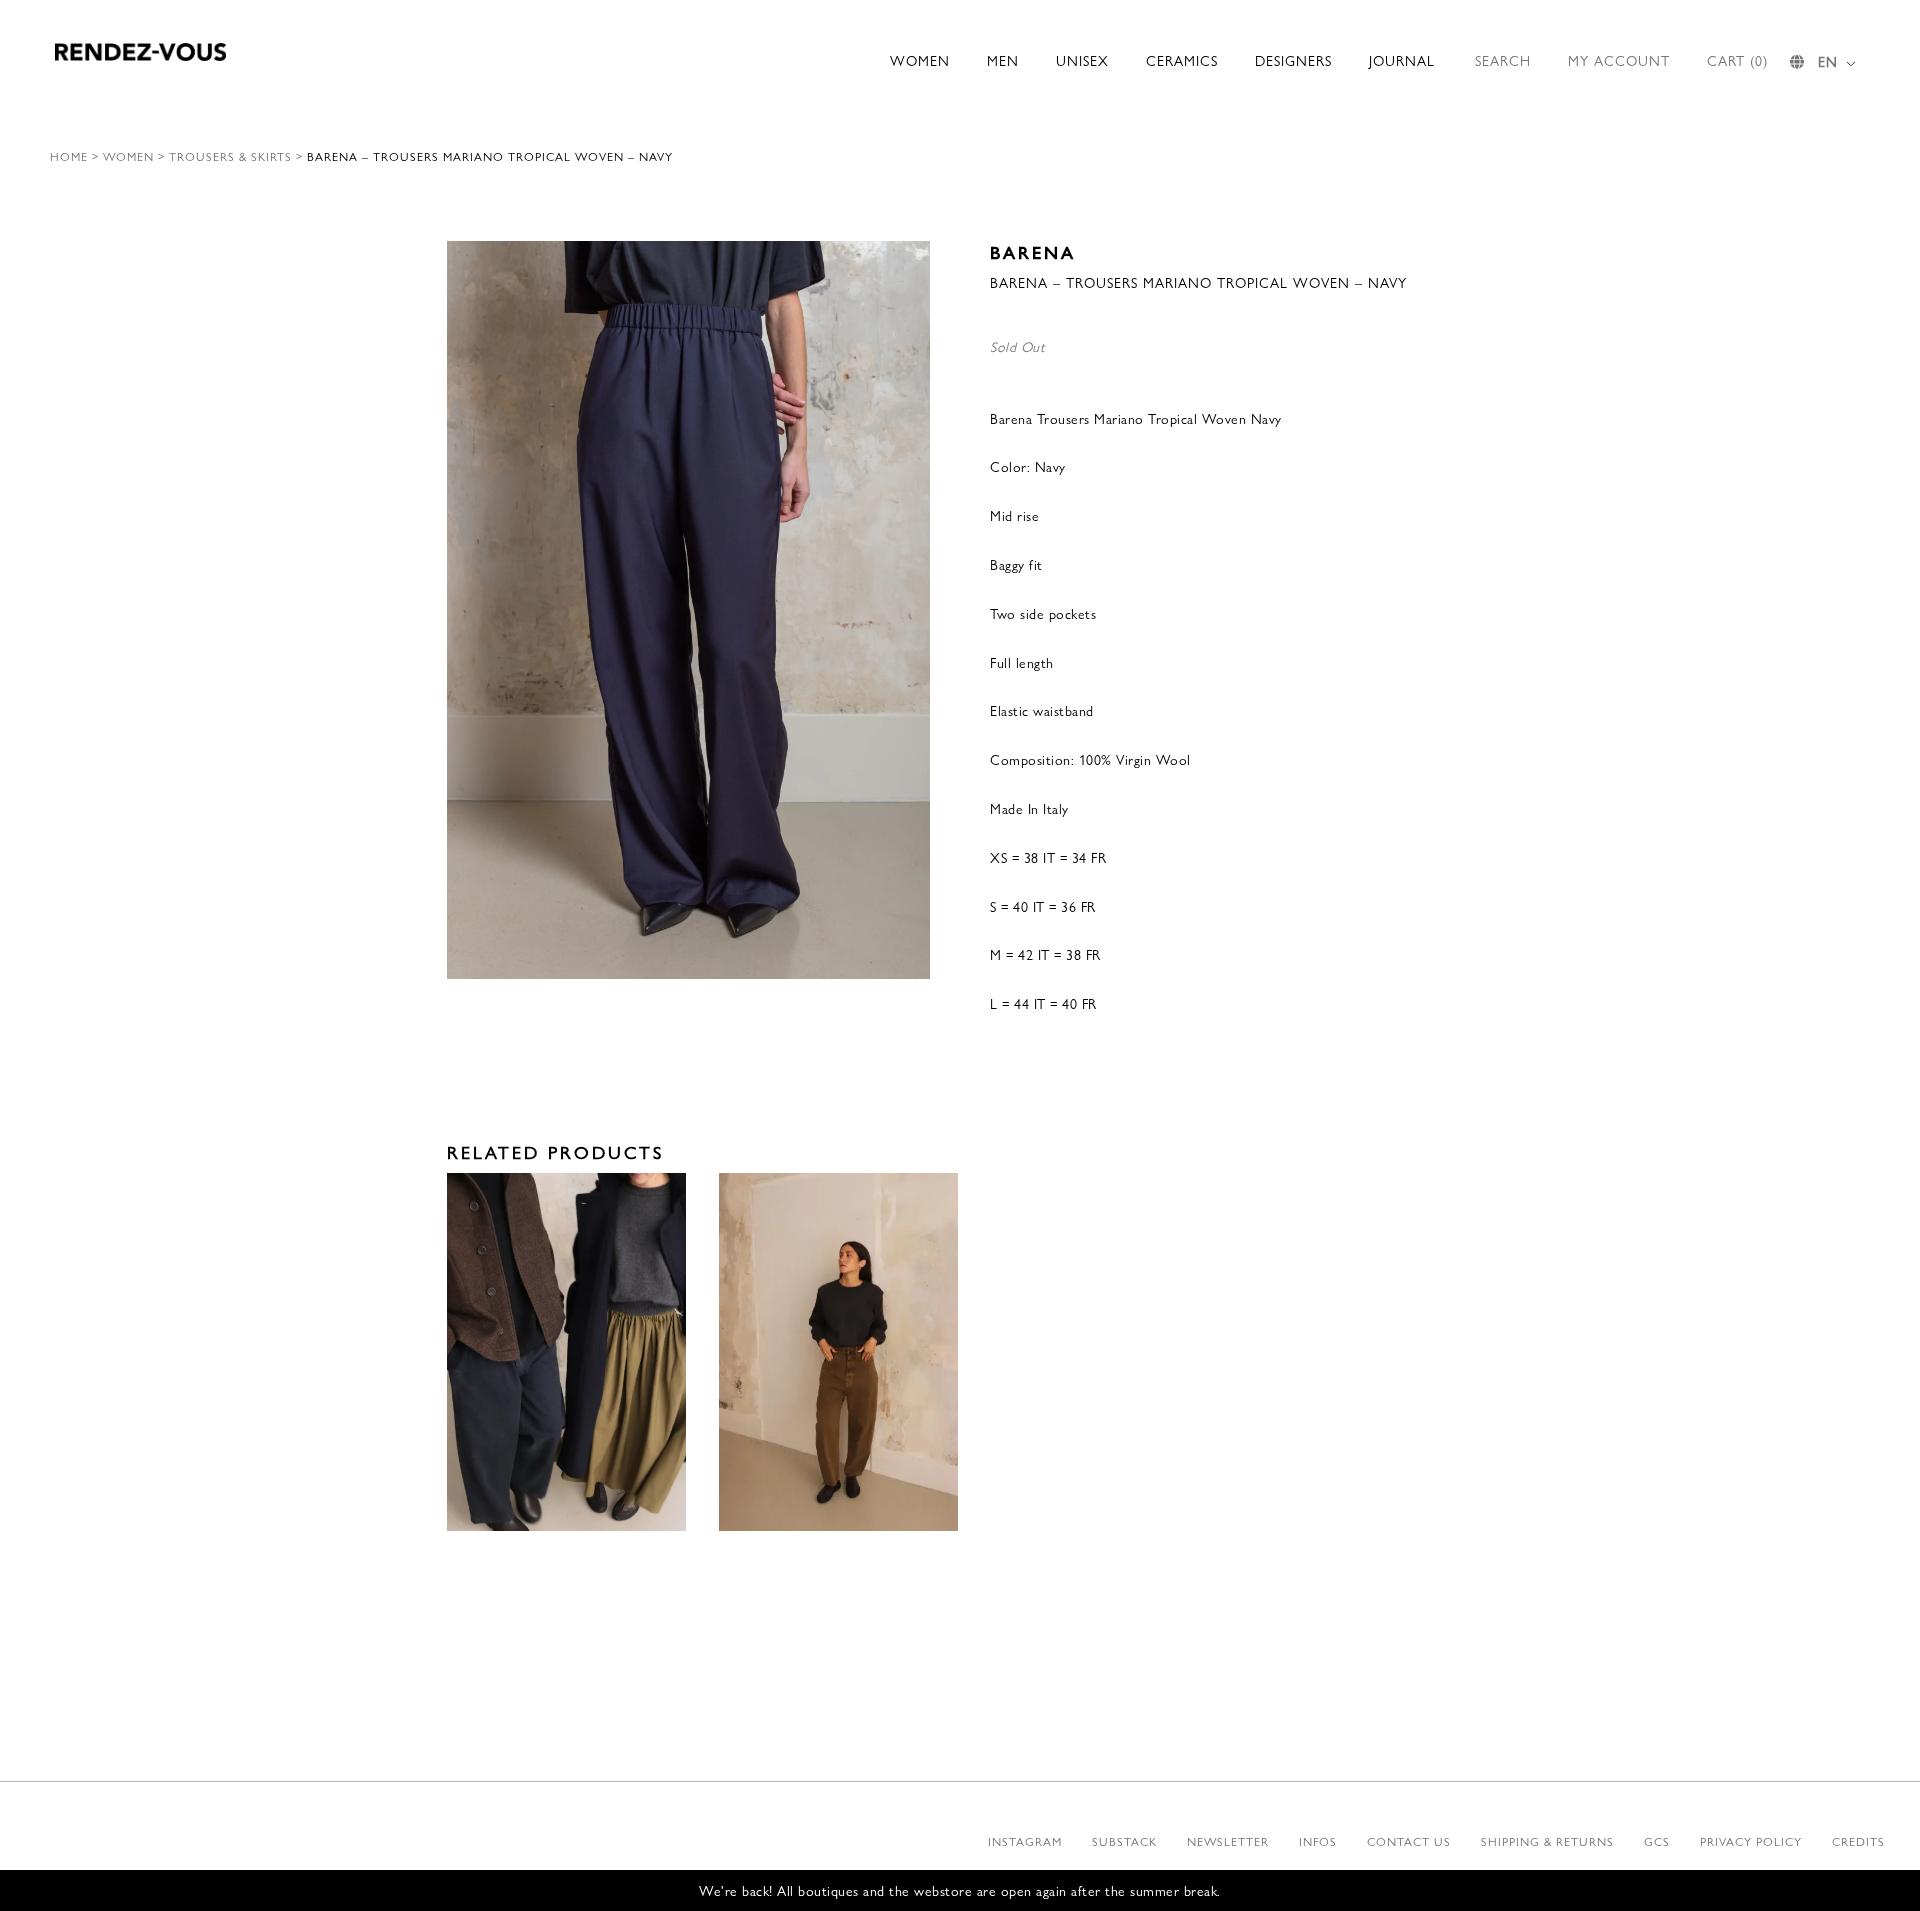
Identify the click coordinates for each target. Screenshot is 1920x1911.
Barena (1033, 251)
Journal (1402, 60)
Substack (1124, 1841)
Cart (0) (1737, 60)
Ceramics (1182, 60)
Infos (1318, 1841)
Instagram (1025, 1841)
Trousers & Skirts (230, 156)
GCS (1657, 1841)
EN (1828, 61)
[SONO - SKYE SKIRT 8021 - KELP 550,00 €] (566, 1352)
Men (1003, 60)
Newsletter (1228, 1841)
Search (1503, 60)
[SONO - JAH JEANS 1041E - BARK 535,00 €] (838, 1352)
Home (69, 156)
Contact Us (1409, 1841)
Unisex (1082, 60)
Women (920, 60)
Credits (1858, 1841)
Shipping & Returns (1547, 1841)
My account (1619, 60)
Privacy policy (1751, 1841)
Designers (1293, 60)
